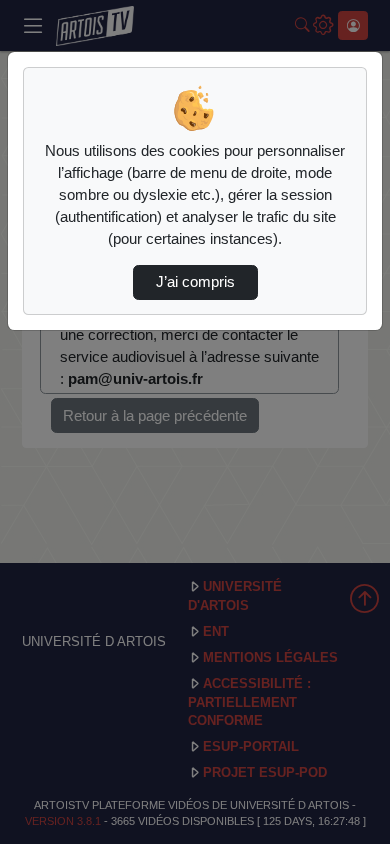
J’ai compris (195, 282)
